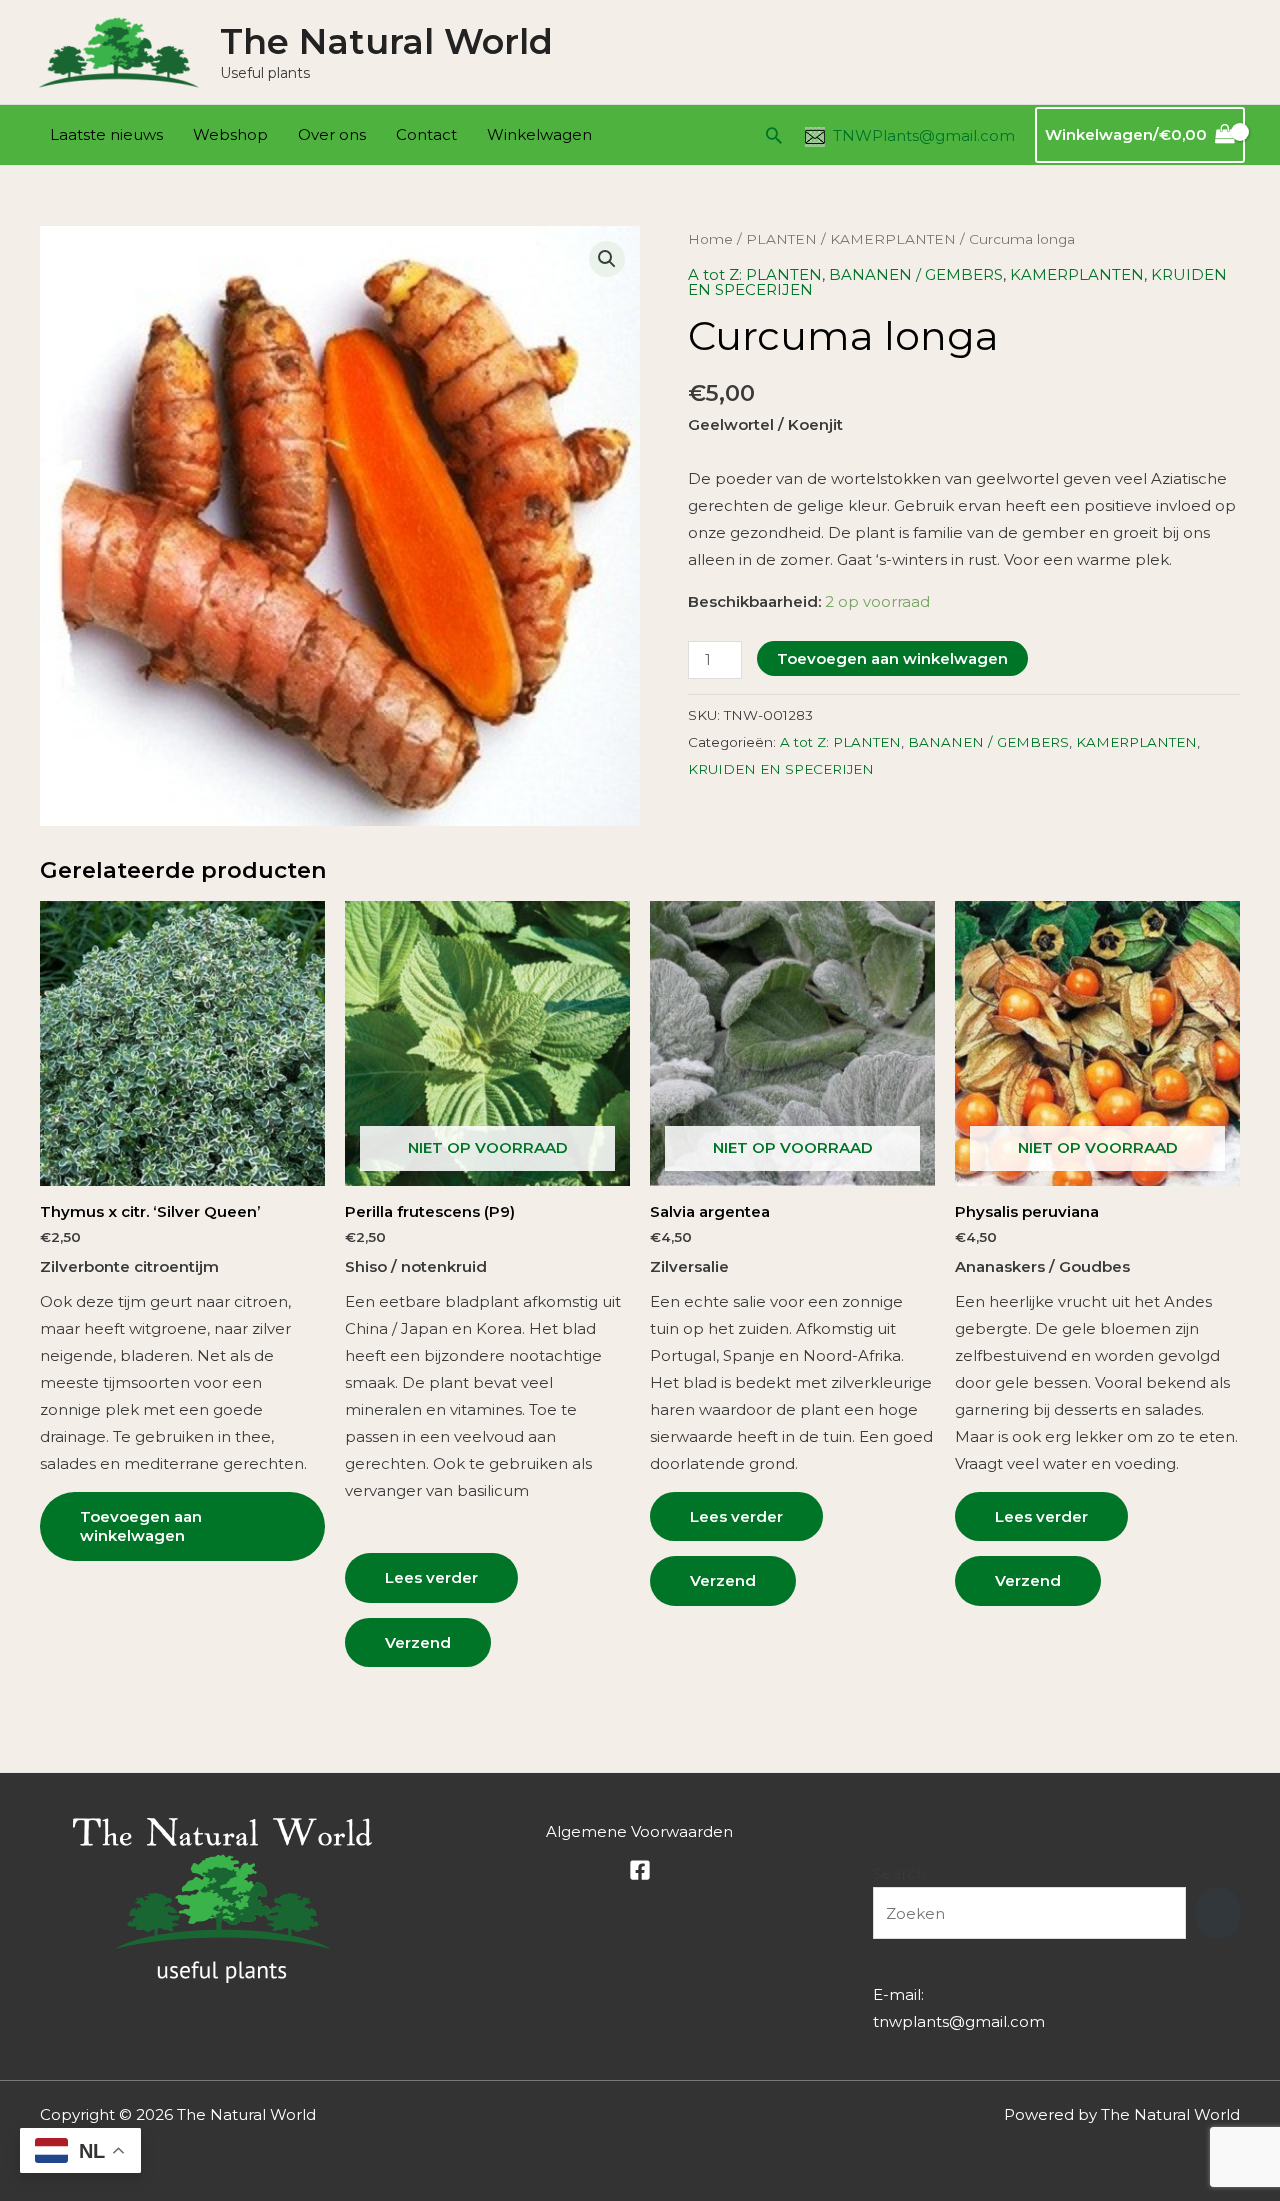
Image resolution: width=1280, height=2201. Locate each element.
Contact (426, 134)
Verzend (418, 1642)
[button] (774, 135)
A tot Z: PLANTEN (755, 274)
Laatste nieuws (106, 134)
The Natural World (386, 41)
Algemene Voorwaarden (639, 1831)
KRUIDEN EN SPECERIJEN (781, 769)
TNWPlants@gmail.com (924, 135)
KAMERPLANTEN (893, 239)
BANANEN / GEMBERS (916, 274)
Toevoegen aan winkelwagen (892, 658)
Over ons (332, 134)
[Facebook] (640, 1870)
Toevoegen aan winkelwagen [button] (141, 1526)
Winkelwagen (539, 134)
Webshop (230, 134)
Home (710, 239)
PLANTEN (781, 239)
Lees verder (431, 1577)
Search (899, 1873)
